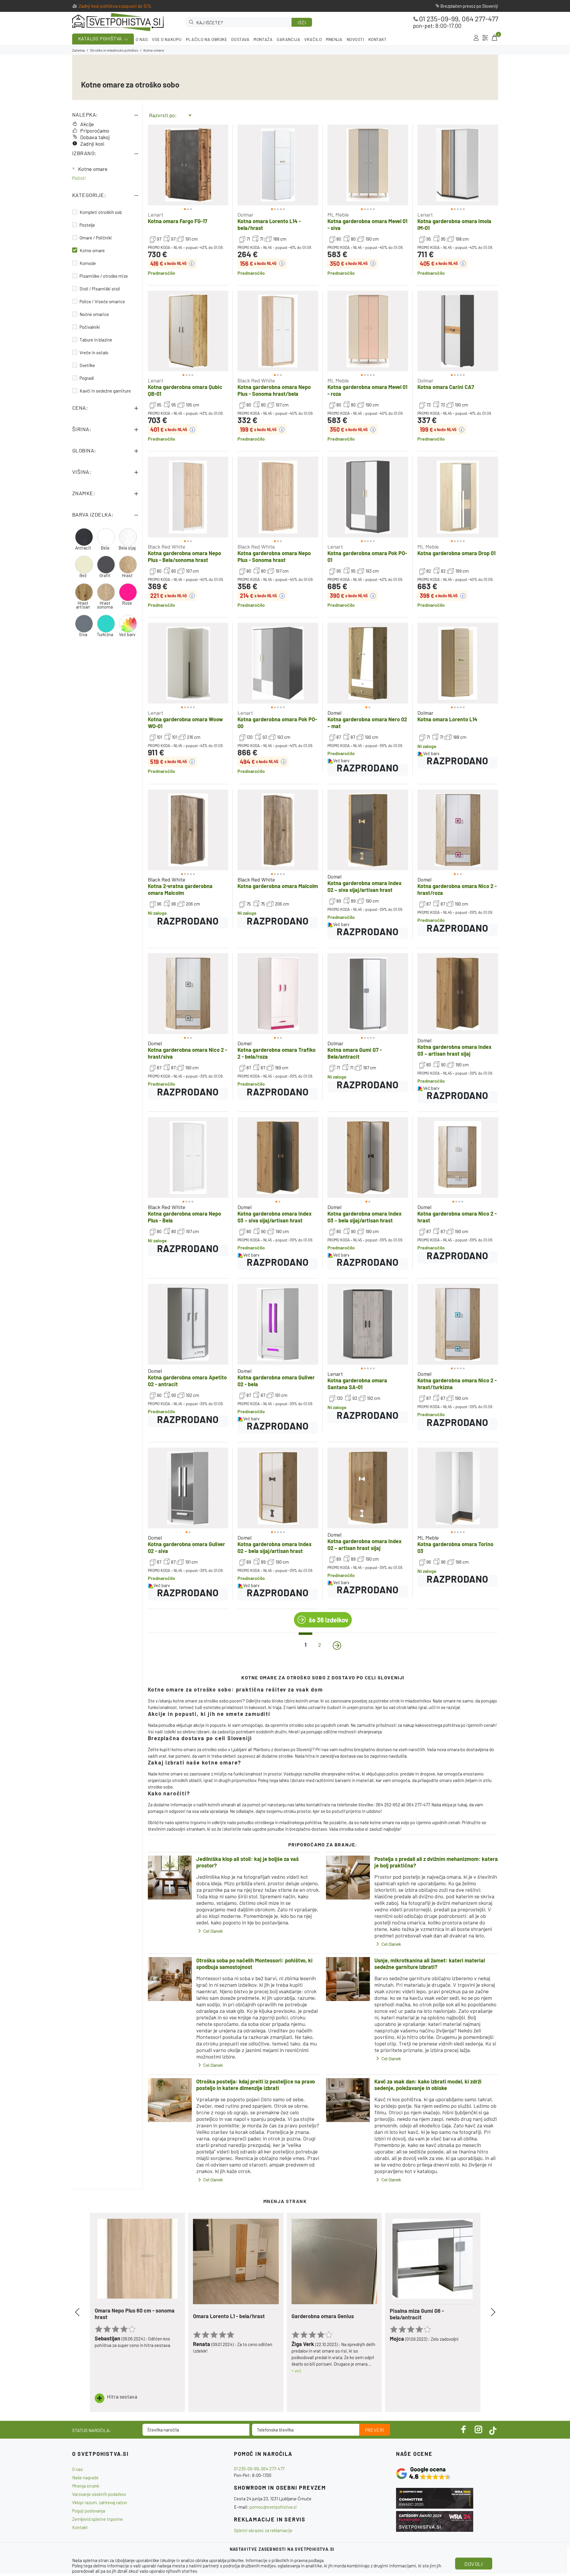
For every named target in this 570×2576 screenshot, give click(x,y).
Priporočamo (95, 131)
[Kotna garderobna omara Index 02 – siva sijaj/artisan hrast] (368, 830)
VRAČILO (313, 39)
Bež (83, 575)
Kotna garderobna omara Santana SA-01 (357, 1384)
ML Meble (338, 215)
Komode (88, 263)
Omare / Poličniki (96, 238)
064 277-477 (480, 19)
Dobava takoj (95, 137)
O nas (77, 2469)
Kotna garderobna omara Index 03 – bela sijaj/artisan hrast (365, 1217)
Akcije (87, 124)
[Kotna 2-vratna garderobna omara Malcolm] (188, 830)
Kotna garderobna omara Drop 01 (456, 553)
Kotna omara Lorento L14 (447, 719)
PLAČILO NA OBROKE (207, 39)
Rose (127, 603)
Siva (83, 635)
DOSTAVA (240, 39)
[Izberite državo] (485, 38)
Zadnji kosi (92, 144)
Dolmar (246, 215)
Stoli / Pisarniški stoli (100, 289)
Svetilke (87, 365)
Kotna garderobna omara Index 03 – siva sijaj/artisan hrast (275, 1217)
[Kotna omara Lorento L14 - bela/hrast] (278, 165)
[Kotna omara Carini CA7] (458, 331)
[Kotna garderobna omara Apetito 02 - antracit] (188, 1324)
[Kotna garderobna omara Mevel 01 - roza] (368, 331)
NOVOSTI (356, 39)
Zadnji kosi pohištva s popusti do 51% (115, 6)
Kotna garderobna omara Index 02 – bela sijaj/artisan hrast (275, 1547)
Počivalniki (90, 327)
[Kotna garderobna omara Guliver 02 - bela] (278, 1324)
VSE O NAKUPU (167, 39)
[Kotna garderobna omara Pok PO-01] (368, 497)
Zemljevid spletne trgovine (98, 2519)
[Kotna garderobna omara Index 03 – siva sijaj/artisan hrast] (278, 1157)
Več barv (127, 635)
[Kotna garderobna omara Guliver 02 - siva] (188, 1488)
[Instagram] (479, 2429)
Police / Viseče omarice (102, 301)
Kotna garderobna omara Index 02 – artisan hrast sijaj (365, 1545)
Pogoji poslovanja (89, 2511)
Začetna (79, 50)
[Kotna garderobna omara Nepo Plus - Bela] (188, 1157)
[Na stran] (337, 1646)
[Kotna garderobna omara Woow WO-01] (188, 663)
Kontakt (80, 2527)
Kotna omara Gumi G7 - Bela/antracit (355, 1053)
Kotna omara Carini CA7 (446, 387)
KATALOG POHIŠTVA (100, 38)
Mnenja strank (86, 2486)
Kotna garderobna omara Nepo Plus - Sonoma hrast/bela (274, 390)
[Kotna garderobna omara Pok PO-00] (278, 663)
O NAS (142, 39)
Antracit (83, 548)
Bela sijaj (127, 548)
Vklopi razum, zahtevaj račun (100, 2502)
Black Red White (256, 380)
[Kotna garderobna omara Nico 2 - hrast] (458, 1157)
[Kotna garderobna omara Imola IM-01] (458, 165)
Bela (105, 548)
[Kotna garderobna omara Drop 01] (458, 497)
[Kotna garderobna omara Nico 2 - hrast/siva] (188, 994)
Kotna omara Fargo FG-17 (178, 221)
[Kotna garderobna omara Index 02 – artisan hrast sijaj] (368, 1488)
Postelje (87, 225)
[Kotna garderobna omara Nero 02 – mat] (368, 663)
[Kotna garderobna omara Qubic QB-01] (188, 331)
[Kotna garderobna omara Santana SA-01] (368, 1324)
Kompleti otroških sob (101, 212)
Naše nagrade (85, 2477)
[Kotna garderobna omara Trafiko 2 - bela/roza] (278, 994)
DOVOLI (474, 2564)
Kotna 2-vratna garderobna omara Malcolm (180, 889)
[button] (158, 165)
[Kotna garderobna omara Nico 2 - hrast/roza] (458, 830)
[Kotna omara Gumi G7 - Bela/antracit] (368, 994)
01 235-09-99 (439, 19)
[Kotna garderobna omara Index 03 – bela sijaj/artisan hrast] (368, 1157)
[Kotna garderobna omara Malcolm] (278, 830)
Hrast (127, 575)
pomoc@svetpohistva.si (273, 2507)
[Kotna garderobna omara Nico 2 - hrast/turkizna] (458, 1324)
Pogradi (87, 378)
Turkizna (105, 635)
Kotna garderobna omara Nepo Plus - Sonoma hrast (274, 556)
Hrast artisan (83, 605)
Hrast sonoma (105, 605)
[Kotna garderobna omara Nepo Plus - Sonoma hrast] (278, 497)
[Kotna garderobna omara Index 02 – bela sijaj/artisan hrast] (278, 1488)
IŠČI (302, 23)
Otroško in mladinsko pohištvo (114, 50)
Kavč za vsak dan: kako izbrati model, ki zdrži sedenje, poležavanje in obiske (428, 2085)
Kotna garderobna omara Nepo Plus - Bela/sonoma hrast (185, 556)
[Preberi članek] (170, 1878)
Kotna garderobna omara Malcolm (278, 886)
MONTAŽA (263, 39)
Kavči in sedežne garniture (105, 391)
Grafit (105, 575)
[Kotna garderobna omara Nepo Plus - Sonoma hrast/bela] (278, 331)
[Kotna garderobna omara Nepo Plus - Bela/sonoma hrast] (188, 497)
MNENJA (334, 39)
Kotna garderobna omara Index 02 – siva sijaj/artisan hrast (365, 886)
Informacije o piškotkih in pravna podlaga (285, 2560)
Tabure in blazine (96, 340)
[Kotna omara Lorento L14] (458, 663)
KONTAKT (378, 39)
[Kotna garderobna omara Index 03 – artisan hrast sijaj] (458, 994)
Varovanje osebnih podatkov (99, 2494)
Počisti (79, 178)
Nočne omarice (94, 314)
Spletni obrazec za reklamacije (263, 2530)
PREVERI (375, 2430)
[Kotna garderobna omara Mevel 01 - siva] (368, 165)
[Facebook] (464, 2429)
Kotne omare (93, 169)
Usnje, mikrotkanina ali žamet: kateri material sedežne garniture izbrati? (430, 1964)
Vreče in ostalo (94, 352)
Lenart (156, 215)
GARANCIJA (288, 39)
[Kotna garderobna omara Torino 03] (458, 1488)
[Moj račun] (476, 38)
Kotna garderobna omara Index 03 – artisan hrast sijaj (455, 1050)
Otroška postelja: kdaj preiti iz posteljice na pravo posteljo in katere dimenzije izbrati (256, 2085)
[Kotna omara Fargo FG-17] (188, 165)
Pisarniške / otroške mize (104, 276)
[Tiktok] (493, 2429)
